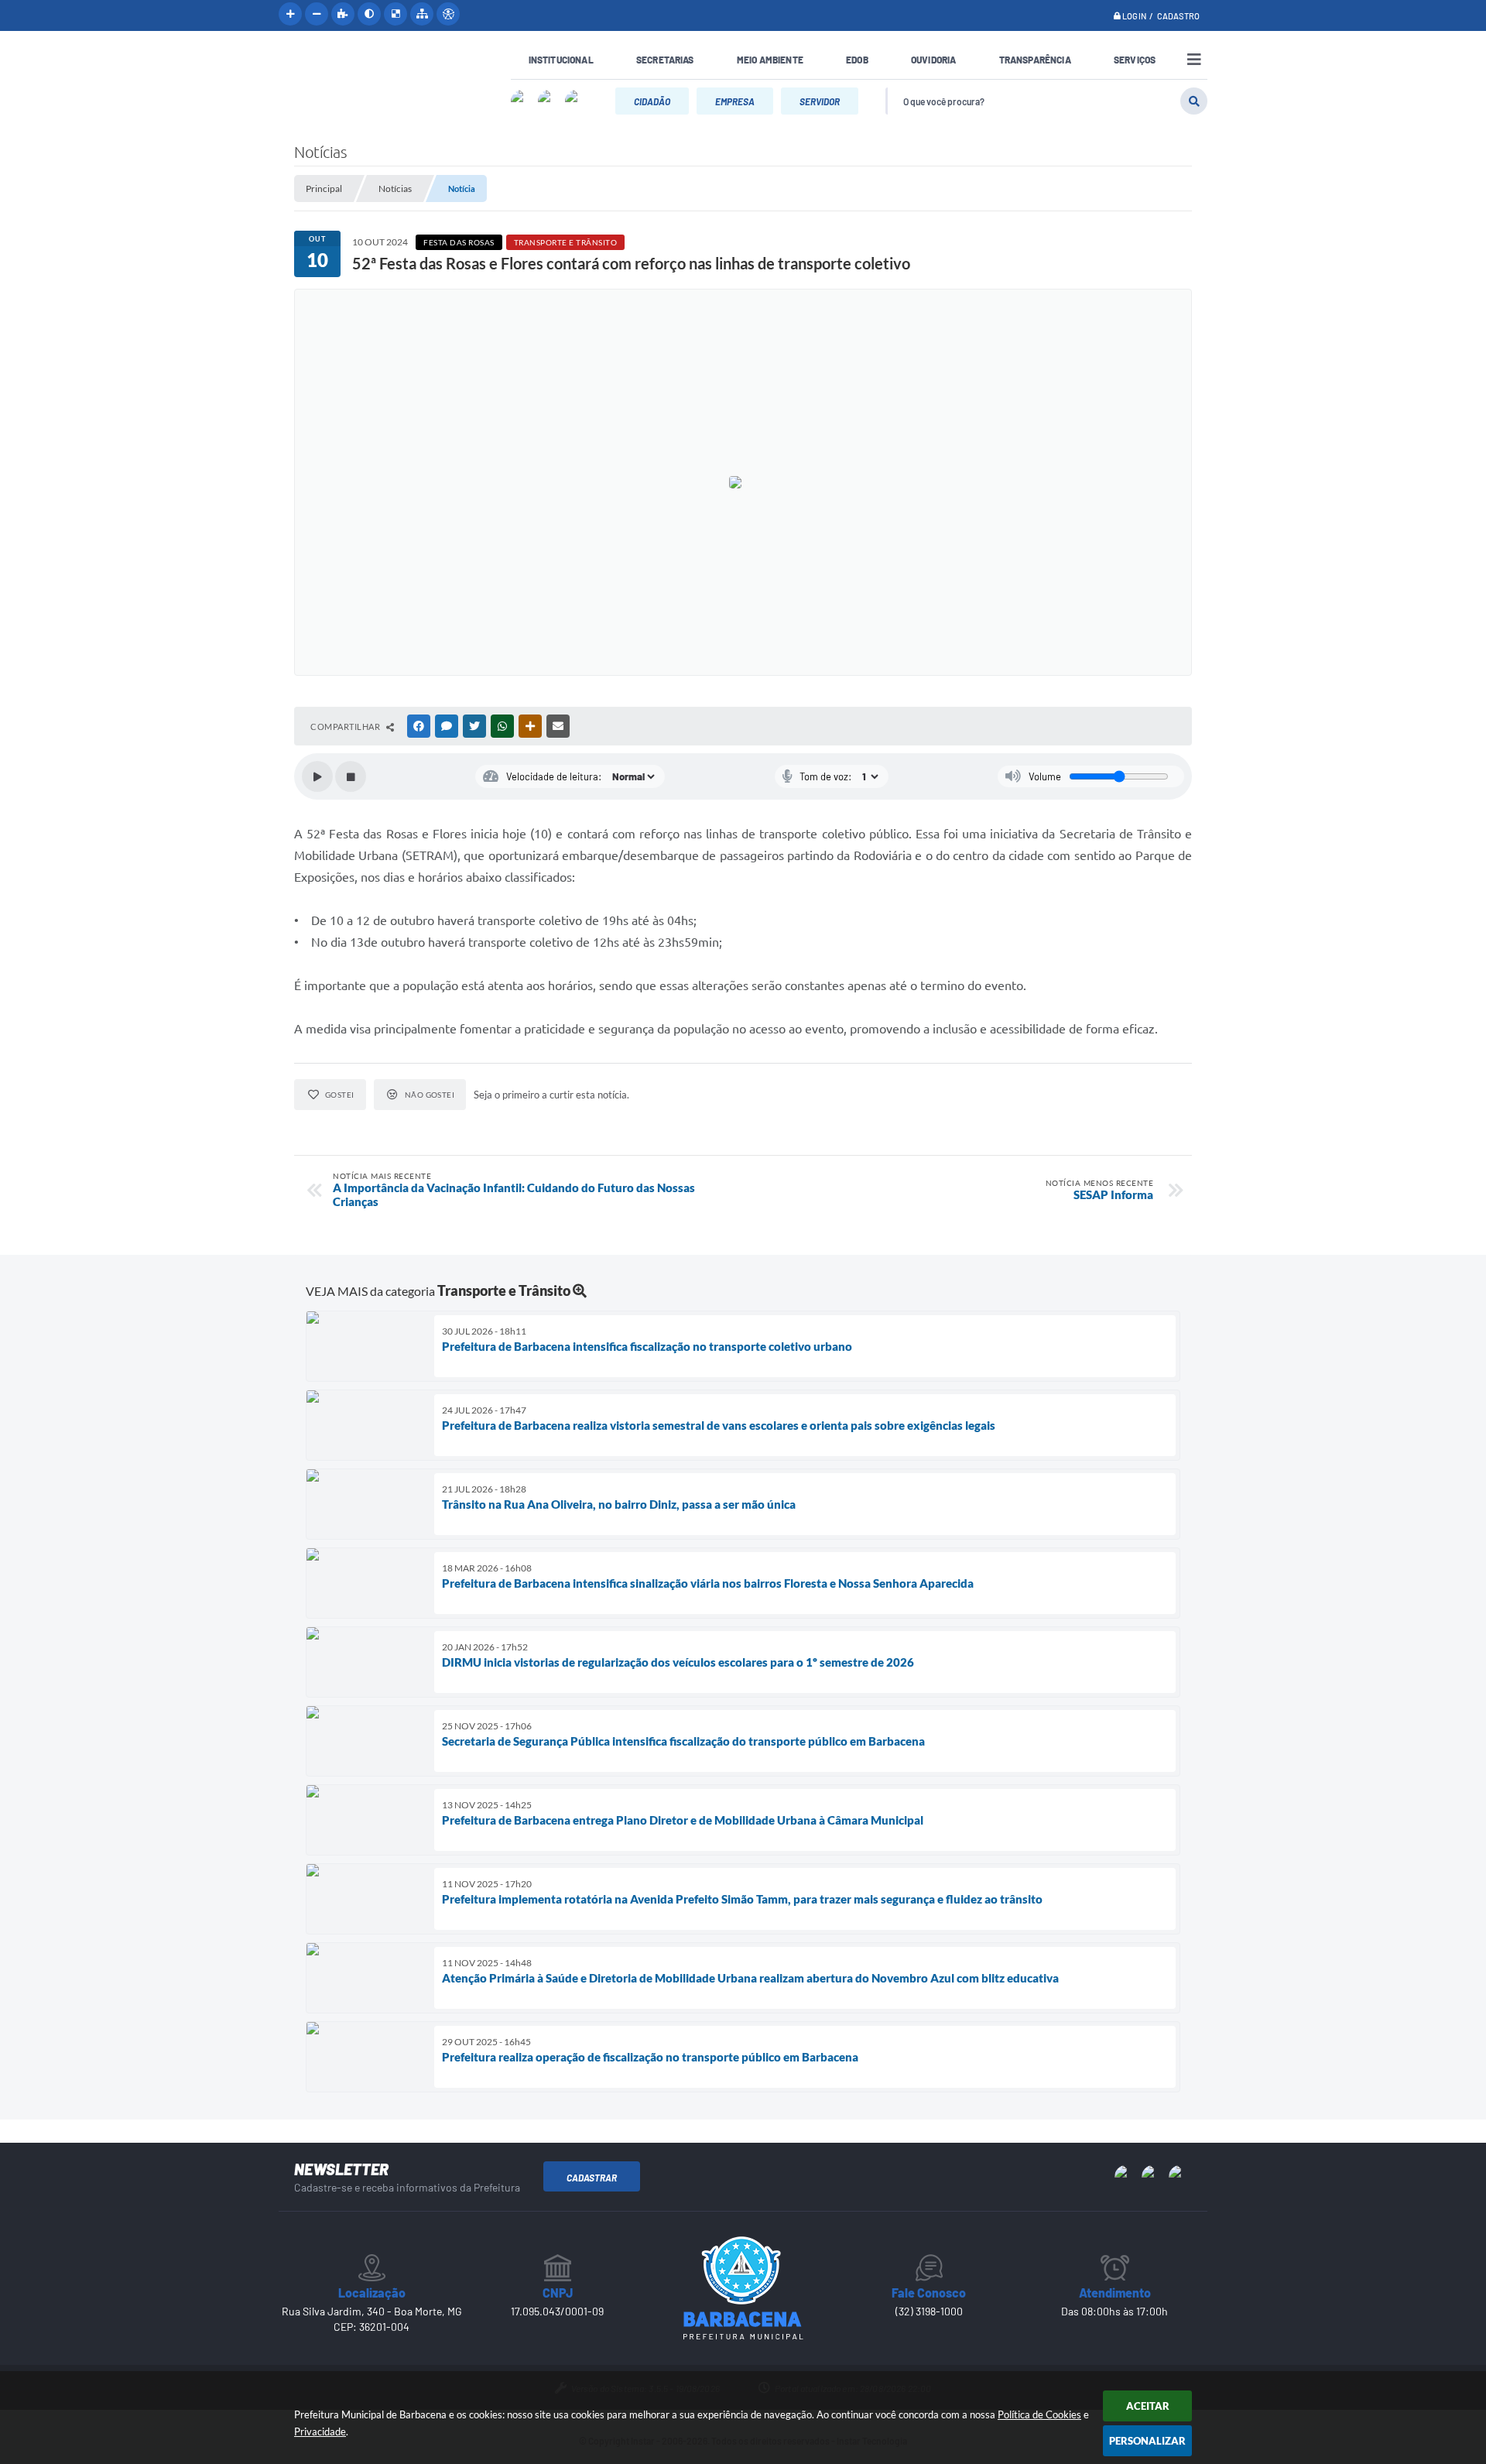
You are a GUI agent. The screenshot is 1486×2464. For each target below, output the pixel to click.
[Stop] (351, 776)
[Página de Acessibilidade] (448, 14)
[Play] (317, 776)
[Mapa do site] (422, 14)
